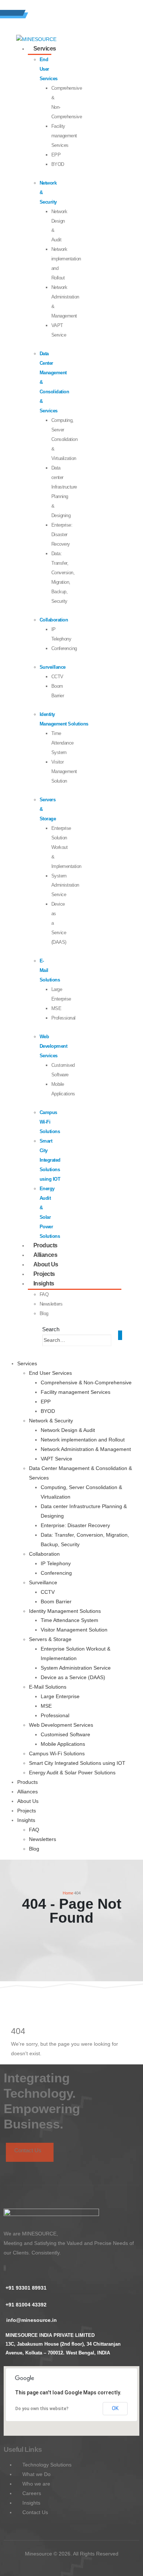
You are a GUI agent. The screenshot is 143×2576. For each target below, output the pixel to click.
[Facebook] (4, 2268)
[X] (5, 2268)
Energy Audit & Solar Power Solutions (72, 1773)
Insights (44, 1283)
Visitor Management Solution (64, 771)
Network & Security (51, 1421)
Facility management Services (64, 136)
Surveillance (53, 667)
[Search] (115, 1341)
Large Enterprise (60, 1696)
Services (45, 49)
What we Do (36, 2474)
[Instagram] (5, 2268)
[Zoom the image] (51, 2213)
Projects (27, 1811)
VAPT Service (56, 1459)
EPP (56, 155)
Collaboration (54, 620)
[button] (51, 1329)
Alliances (27, 1792)
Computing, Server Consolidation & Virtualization (65, 439)
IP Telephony (56, 1563)
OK (115, 2408)
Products (27, 1782)
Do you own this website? (42, 2409)
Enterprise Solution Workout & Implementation (66, 847)
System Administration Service (65, 885)
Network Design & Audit (68, 1430)
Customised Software (65, 1734)
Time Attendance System (63, 743)
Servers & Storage (50, 1639)
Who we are (36, 2484)
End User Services (49, 69)
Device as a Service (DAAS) (73, 1677)
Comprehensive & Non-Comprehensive (86, 1382)
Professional (63, 1018)
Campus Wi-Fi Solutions (50, 1122)
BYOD (58, 164)
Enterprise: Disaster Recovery (62, 534)
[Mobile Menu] (120, 1335)
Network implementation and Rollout (83, 1440)
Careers (31, 2493)
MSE (56, 1008)
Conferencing (64, 648)
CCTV (57, 677)
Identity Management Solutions (65, 1611)
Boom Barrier (56, 1601)
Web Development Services (54, 1046)
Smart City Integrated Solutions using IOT (50, 1160)
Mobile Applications (63, 1744)
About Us (28, 1801)
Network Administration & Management (86, 1449)
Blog (44, 1313)
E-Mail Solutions (48, 1687)
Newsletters (51, 1304)
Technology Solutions (46, 2465)
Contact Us (28, 2150)
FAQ (44, 1294)
